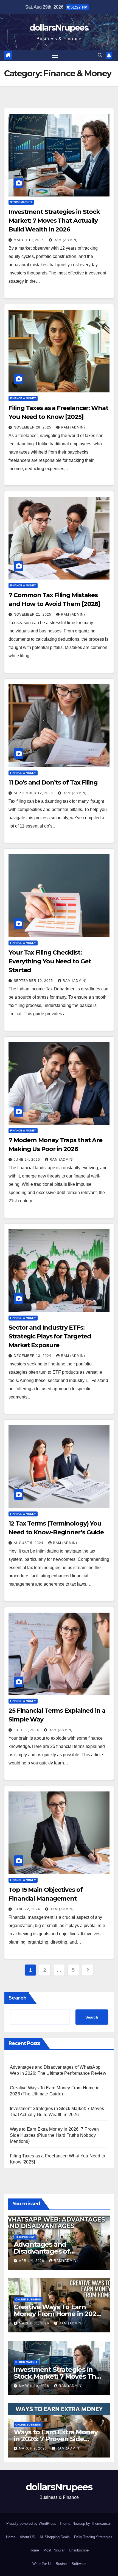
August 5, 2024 (29, 1543)
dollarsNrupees (59, 28)
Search (18, 1998)
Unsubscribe (79, 2550)
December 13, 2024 (33, 1356)
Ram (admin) (66, 240)
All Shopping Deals (55, 2537)
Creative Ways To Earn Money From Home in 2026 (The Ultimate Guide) (57, 2314)
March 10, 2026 (29, 240)
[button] (100, 55)
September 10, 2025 (34, 981)
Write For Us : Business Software (59, 2564)
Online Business (28, 2299)
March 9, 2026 (33, 2448)
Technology (25, 2237)
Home (11, 2537)
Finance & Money (23, 398)
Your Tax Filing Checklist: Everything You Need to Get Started (50, 961)
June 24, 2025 (27, 1160)
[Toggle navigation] (55, 56)
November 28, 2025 (33, 427)
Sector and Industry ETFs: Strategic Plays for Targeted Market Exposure (50, 1336)
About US (27, 2537)
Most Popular (54, 2550)
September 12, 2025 (34, 793)
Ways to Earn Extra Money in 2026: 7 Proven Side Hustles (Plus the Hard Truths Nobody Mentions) (54, 2135)
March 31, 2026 (35, 2323)
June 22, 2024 (27, 1909)
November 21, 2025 (33, 615)
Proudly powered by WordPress (32, 2524)
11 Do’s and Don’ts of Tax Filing (53, 782)
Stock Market (21, 202)
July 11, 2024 (27, 1730)
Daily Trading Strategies (93, 2537)
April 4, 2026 (32, 2261)
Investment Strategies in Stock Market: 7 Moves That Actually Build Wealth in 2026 (54, 221)
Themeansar (101, 2524)
